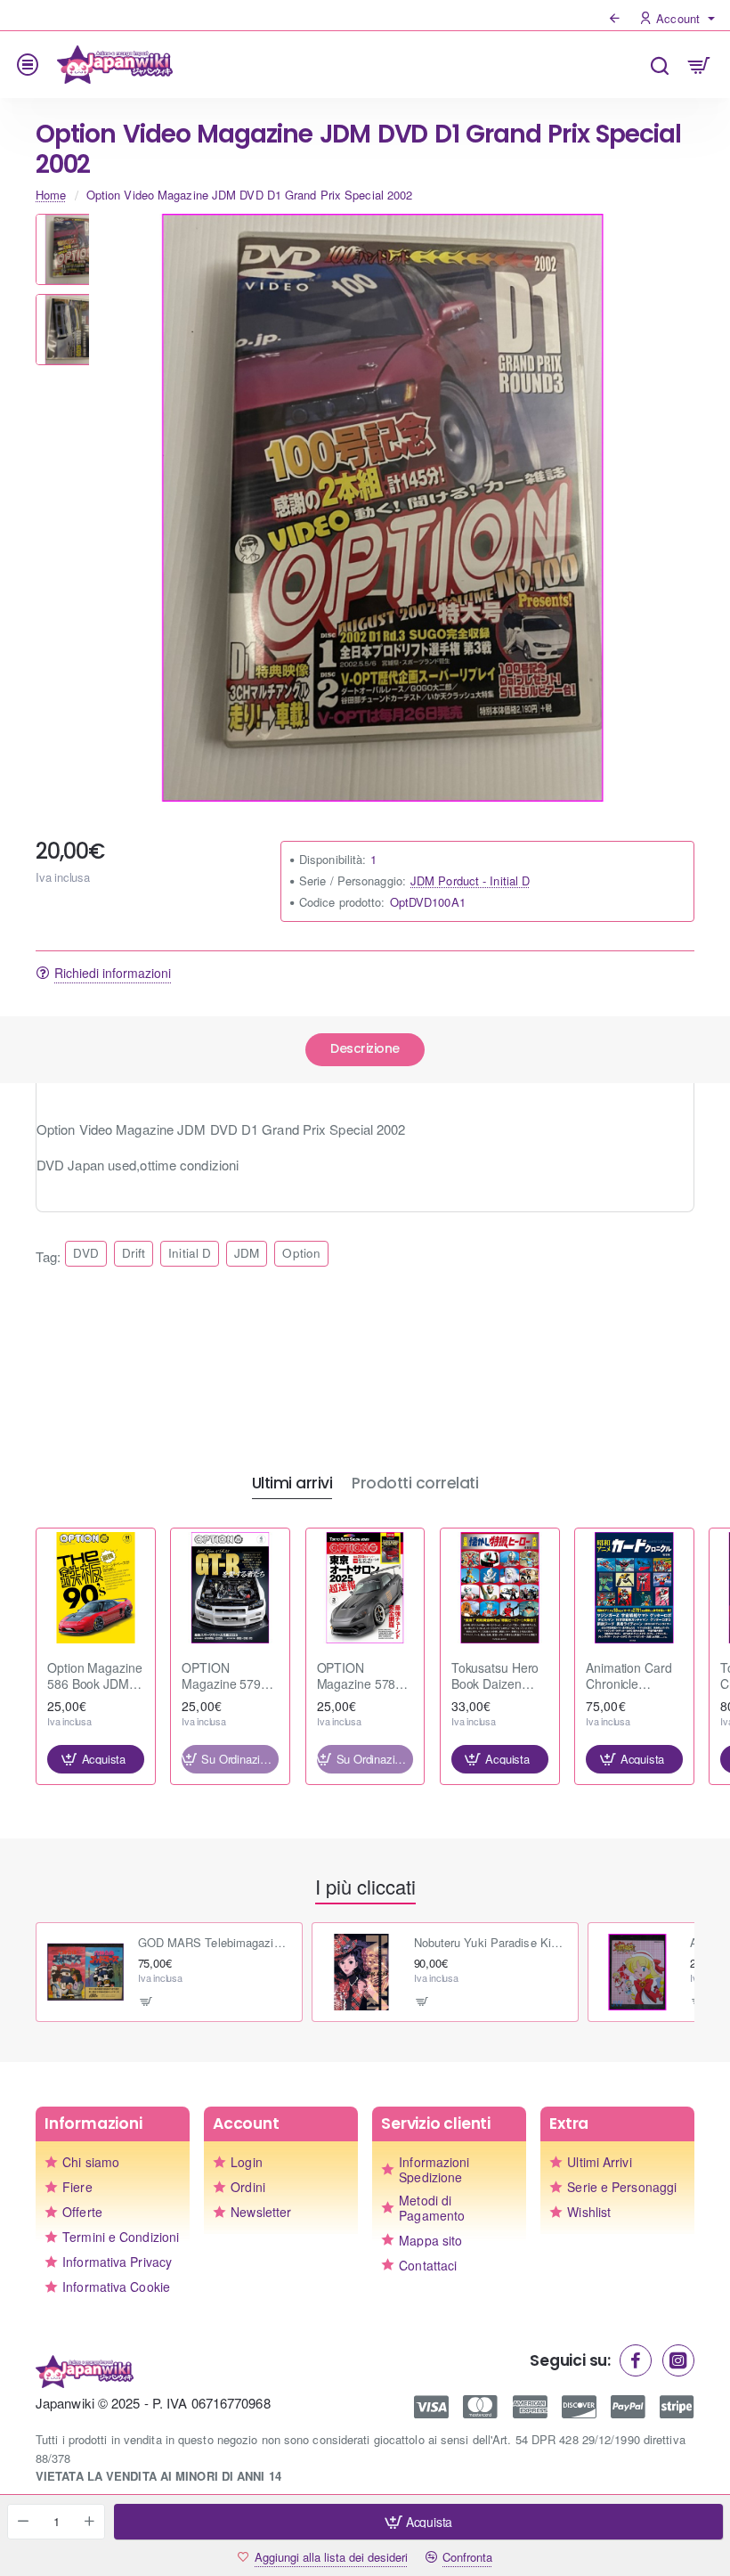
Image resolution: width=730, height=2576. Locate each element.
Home (51, 195)
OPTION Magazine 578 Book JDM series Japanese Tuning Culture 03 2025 (365, 1676)
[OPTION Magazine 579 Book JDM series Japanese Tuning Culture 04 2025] (230, 1588)
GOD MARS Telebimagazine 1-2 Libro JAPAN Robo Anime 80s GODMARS (215, 1943)
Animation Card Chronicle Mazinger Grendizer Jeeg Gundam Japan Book (629, 1676)
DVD (85, 1253)
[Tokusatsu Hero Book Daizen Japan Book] (500, 1588)
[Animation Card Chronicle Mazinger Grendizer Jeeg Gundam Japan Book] (634, 1588)
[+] (89, 2522)
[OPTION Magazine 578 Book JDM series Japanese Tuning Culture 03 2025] (365, 1588)
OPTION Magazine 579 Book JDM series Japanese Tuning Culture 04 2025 (230, 1676)
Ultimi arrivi (292, 1484)
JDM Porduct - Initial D (470, 880)
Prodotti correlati (415, 1484)
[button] (71, 221)
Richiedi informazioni (113, 973)
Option (301, 1253)
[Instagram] (678, 2360)
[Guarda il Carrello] (699, 65)
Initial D (190, 1253)
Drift (134, 1253)
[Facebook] (636, 2360)
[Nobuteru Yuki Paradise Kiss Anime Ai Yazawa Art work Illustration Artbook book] (361, 1972)
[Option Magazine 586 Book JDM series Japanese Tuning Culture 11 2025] (96, 1588)
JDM (247, 1253)
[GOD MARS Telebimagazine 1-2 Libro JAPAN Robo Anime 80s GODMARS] (85, 1972)
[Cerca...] (659, 65)
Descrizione (365, 1048)
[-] (23, 2522)
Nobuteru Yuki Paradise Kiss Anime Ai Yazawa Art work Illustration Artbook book (491, 1943)
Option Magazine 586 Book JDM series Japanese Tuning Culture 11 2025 (95, 1676)
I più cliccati (365, 1887)
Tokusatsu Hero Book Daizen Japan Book (495, 1676)
